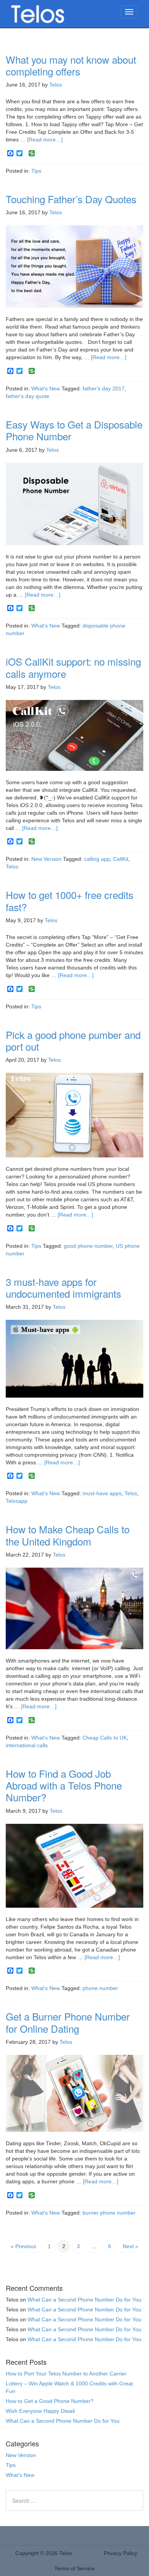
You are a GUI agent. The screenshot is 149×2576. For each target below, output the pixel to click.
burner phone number (109, 2213)
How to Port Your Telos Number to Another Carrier (66, 2374)
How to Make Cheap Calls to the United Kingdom (68, 1535)
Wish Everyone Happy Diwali (40, 2411)
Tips (36, 171)
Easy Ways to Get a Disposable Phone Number (74, 430)
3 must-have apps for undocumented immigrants (63, 1287)
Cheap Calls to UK (105, 1738)
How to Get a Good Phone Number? (50, 2401)
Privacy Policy (121, 2553)
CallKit (121, 859)
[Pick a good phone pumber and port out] (74, 1119)
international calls (27, 1745)
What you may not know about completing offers (71, 65)
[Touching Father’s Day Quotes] (74, 270)
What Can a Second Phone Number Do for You (84, 2300)
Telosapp (17, 1501)
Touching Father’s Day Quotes (71, 199)
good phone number (88, 1246)
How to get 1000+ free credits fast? (70, 900)
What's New (46, 388)
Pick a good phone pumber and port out (73, 1040)
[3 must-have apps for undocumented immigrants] (74, 1362)
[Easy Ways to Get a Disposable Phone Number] (74, 507)
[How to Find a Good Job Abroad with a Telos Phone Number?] (74, 1869)
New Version (46, 859)
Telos (12, 867)
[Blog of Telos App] (38, 15)
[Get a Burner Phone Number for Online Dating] (74, 2097)
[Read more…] (45, 140)
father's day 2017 (104, 388)
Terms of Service (74, 2568)
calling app (97, 859)
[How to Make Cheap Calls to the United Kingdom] (74, 1612)
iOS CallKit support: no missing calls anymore (73, 667)
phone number (100, 1988)
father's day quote (28, 396)
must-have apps (102, 1493)
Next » (130, 2246)
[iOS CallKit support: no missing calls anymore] (74, 738)
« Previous (23, 2246)
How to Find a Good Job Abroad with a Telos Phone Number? (64, 1785)
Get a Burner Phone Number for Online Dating (68, 2022)
